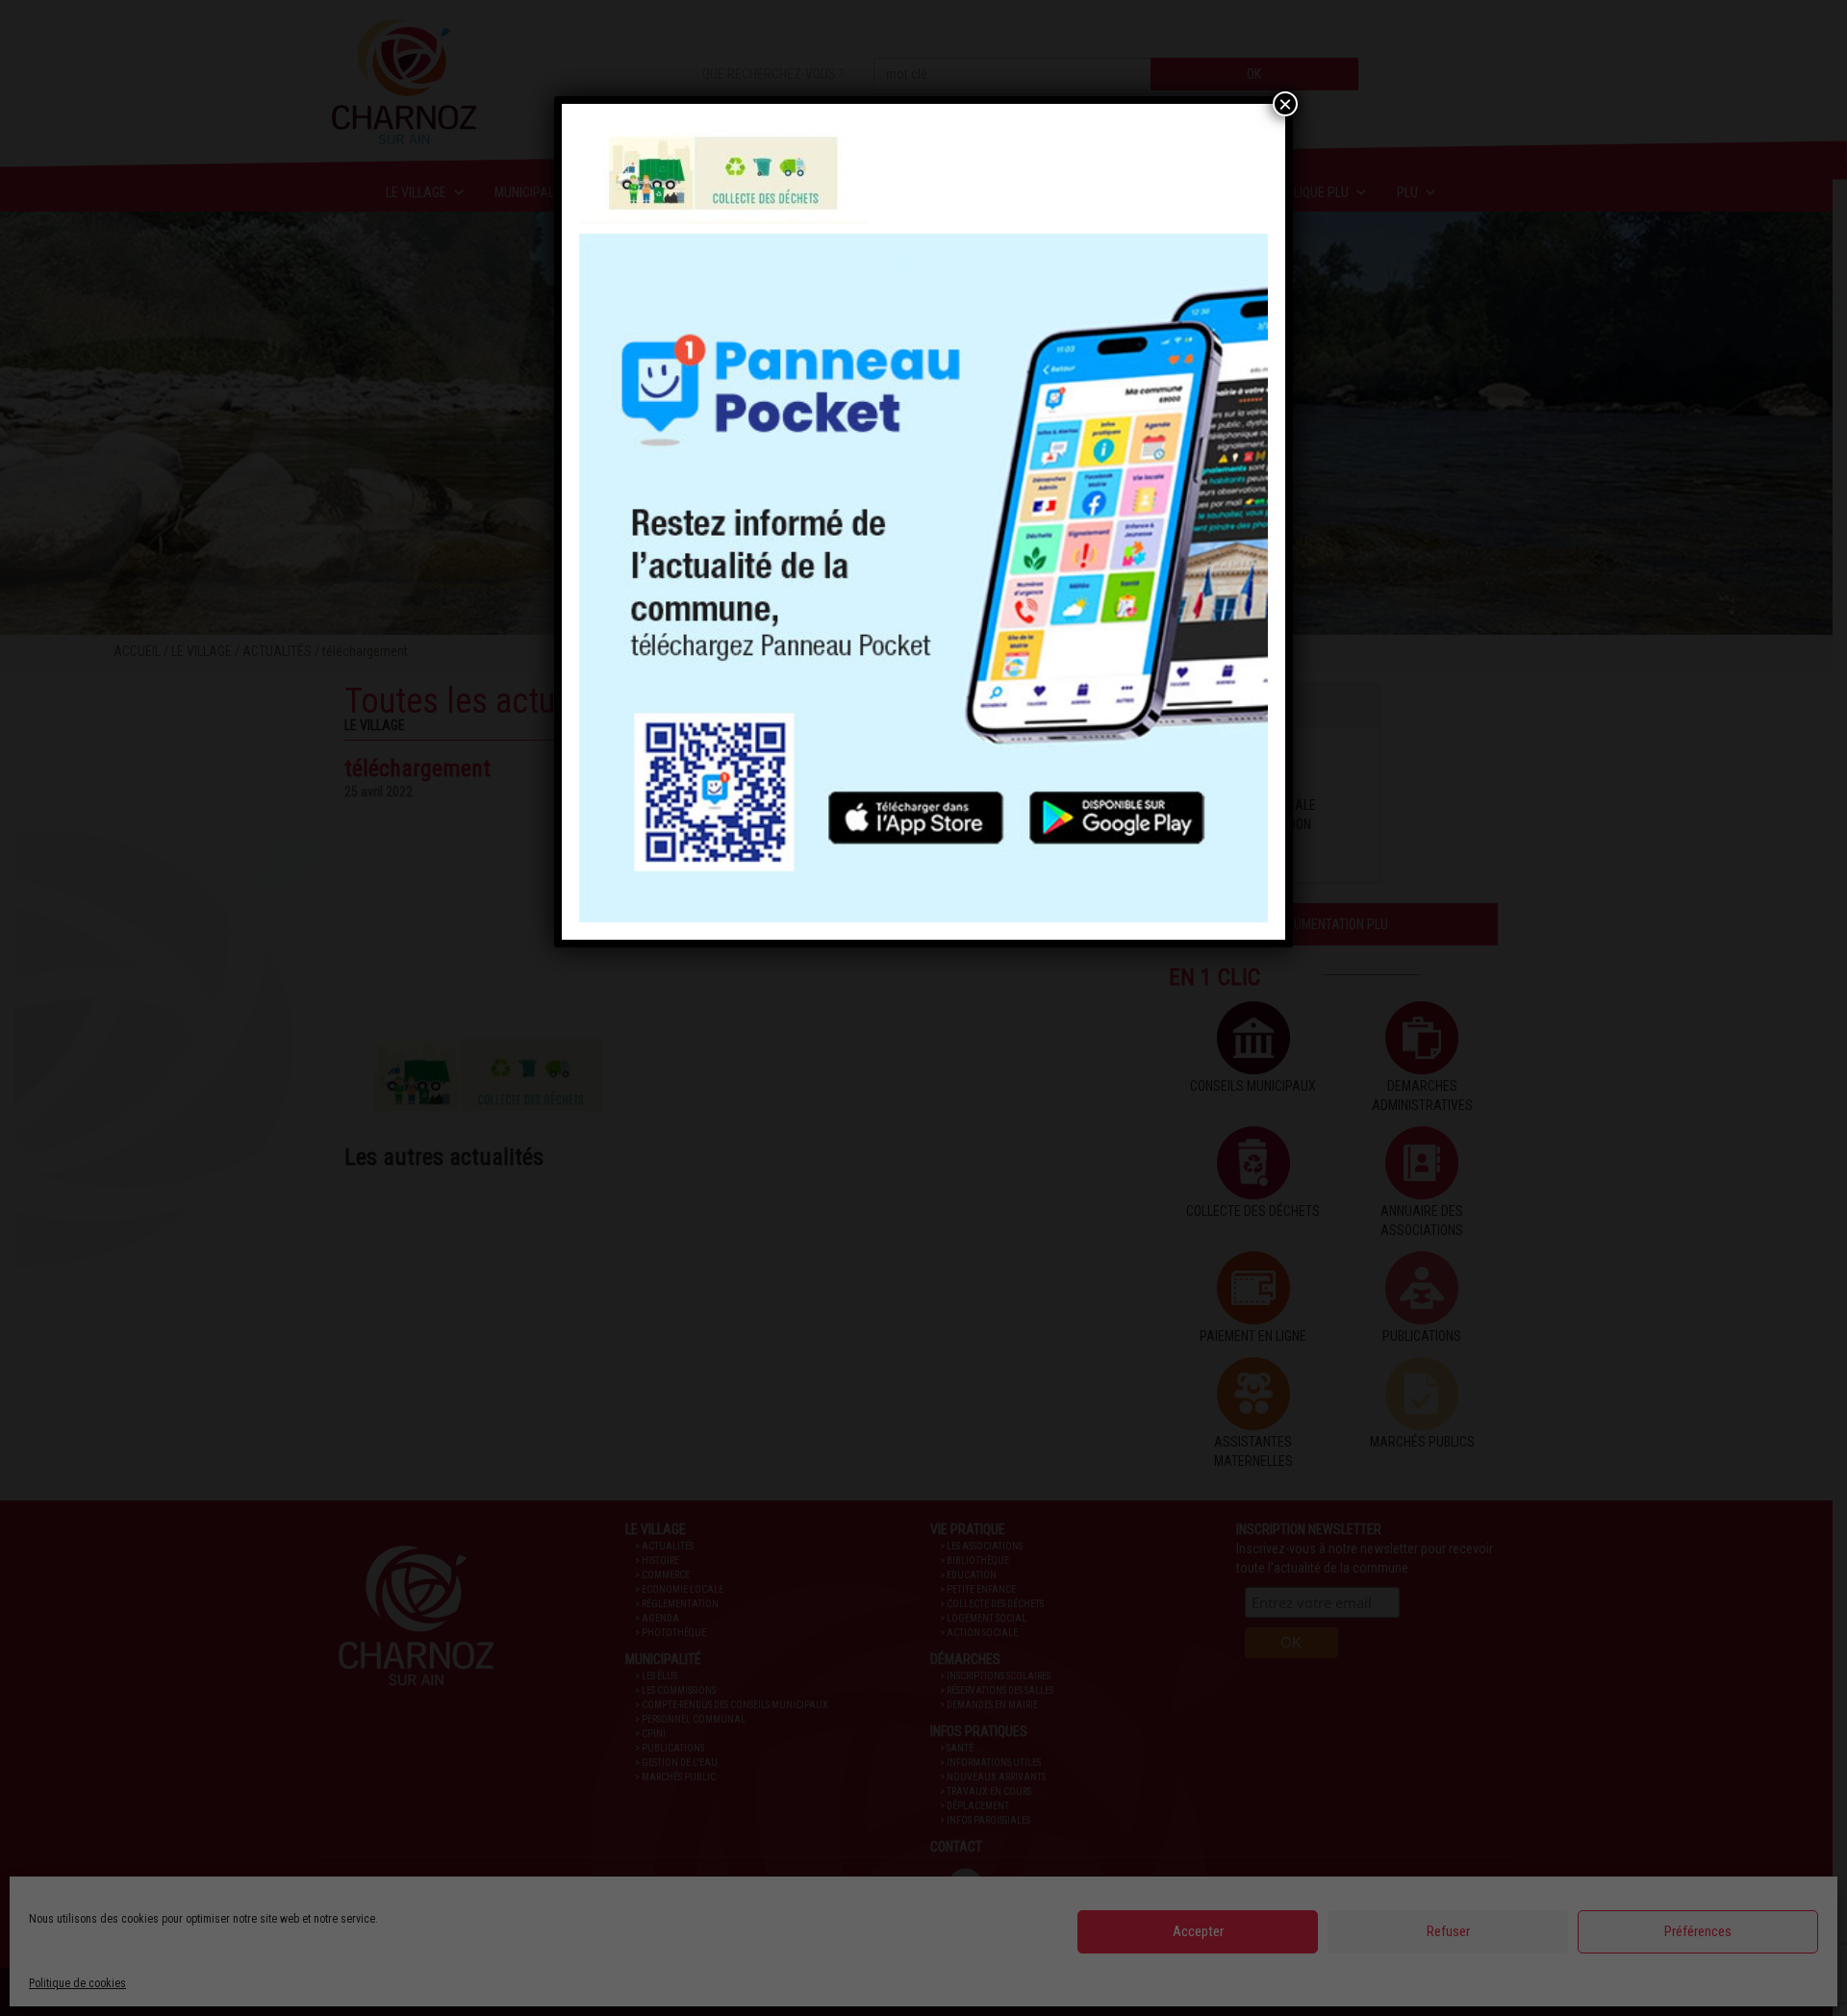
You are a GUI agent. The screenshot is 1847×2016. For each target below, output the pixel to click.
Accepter (1198, 1931)
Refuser (1448, 1931)
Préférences (1698, 1931)
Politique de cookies (77, 1983)
